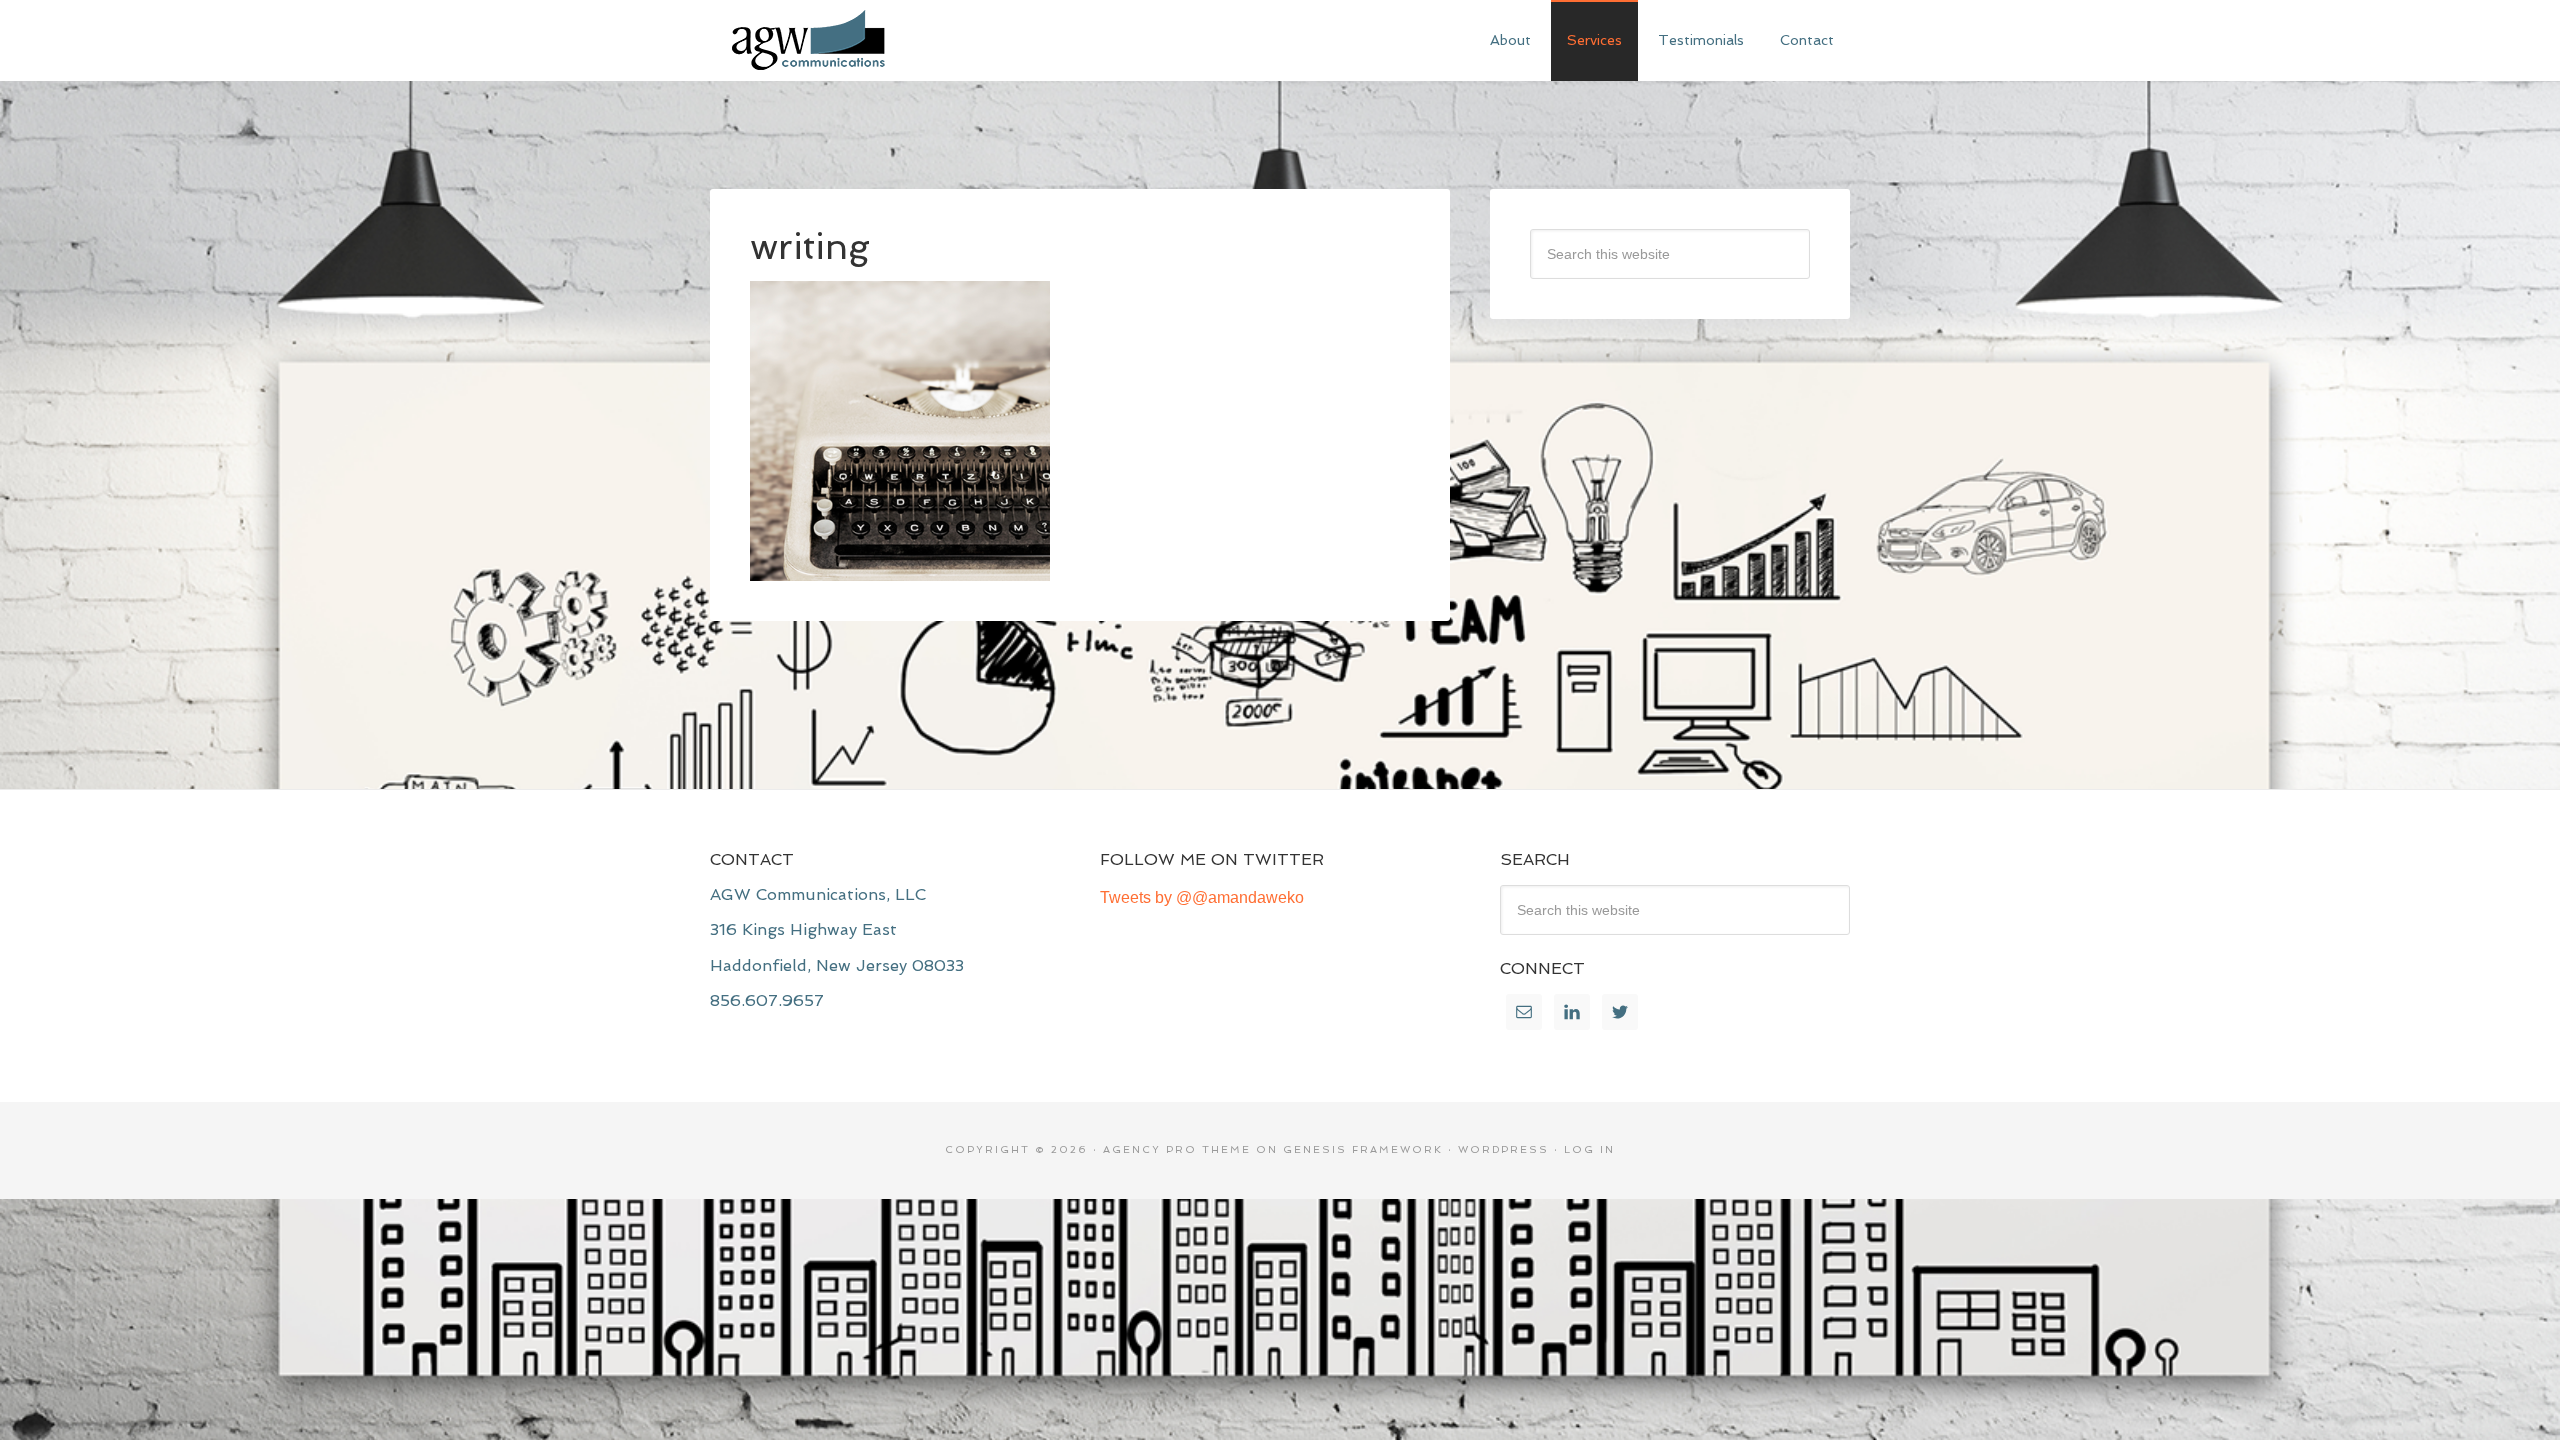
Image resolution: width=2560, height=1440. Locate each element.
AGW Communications (860, 40)
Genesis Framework (1363, 1149)
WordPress (1503, 1149)
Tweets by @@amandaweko (1202, 897)
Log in (1589, 1149)
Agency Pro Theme (1177, 1149)
